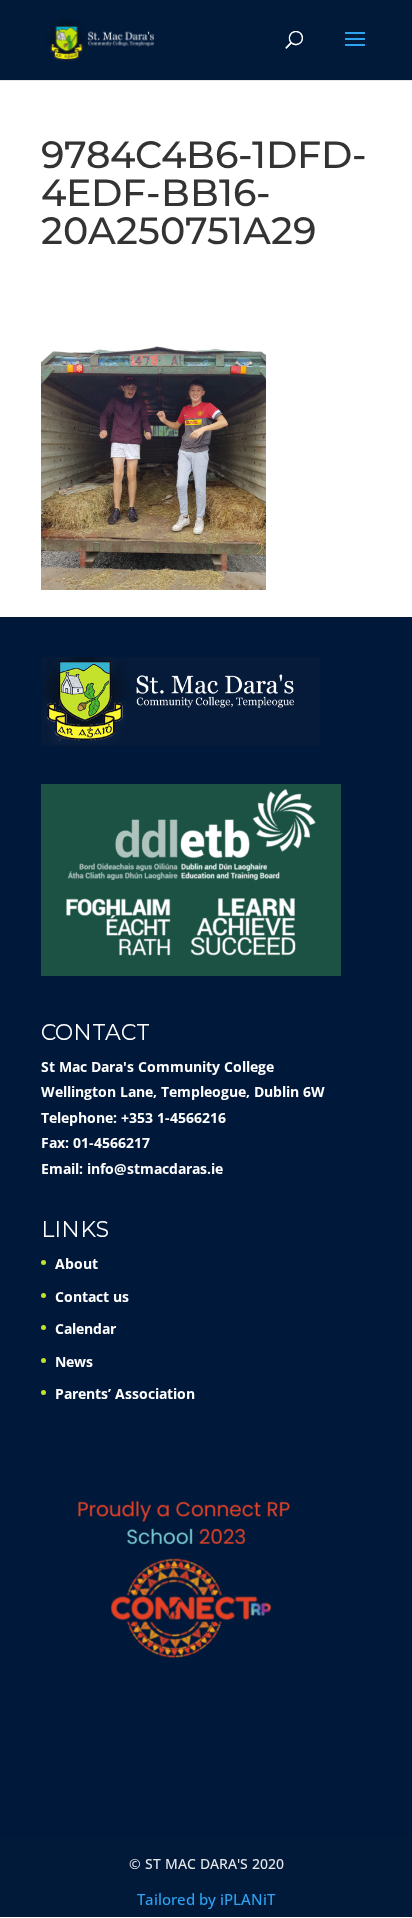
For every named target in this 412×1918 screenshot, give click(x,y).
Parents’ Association (125, 1393)
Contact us (92, 1296)
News (74, 1361)
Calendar (85, 1328)
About (76, 1263)
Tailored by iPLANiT (206, 1899)
